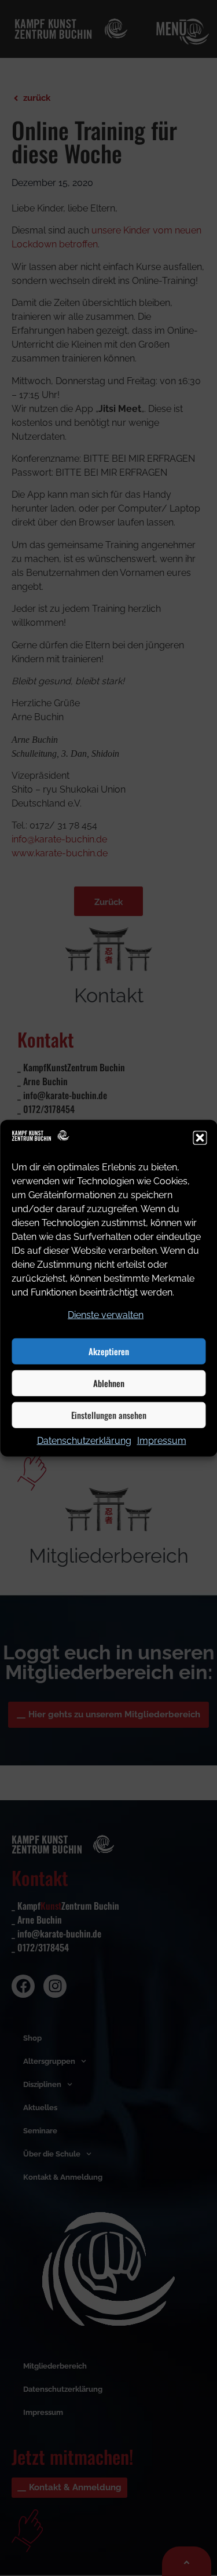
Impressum (162, 1440)
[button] (200, 1138)
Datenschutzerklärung (84, 1440)
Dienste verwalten (106, 1314)
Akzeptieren (109, 1351)
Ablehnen (109, 1383)
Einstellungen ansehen (109, 1415)
